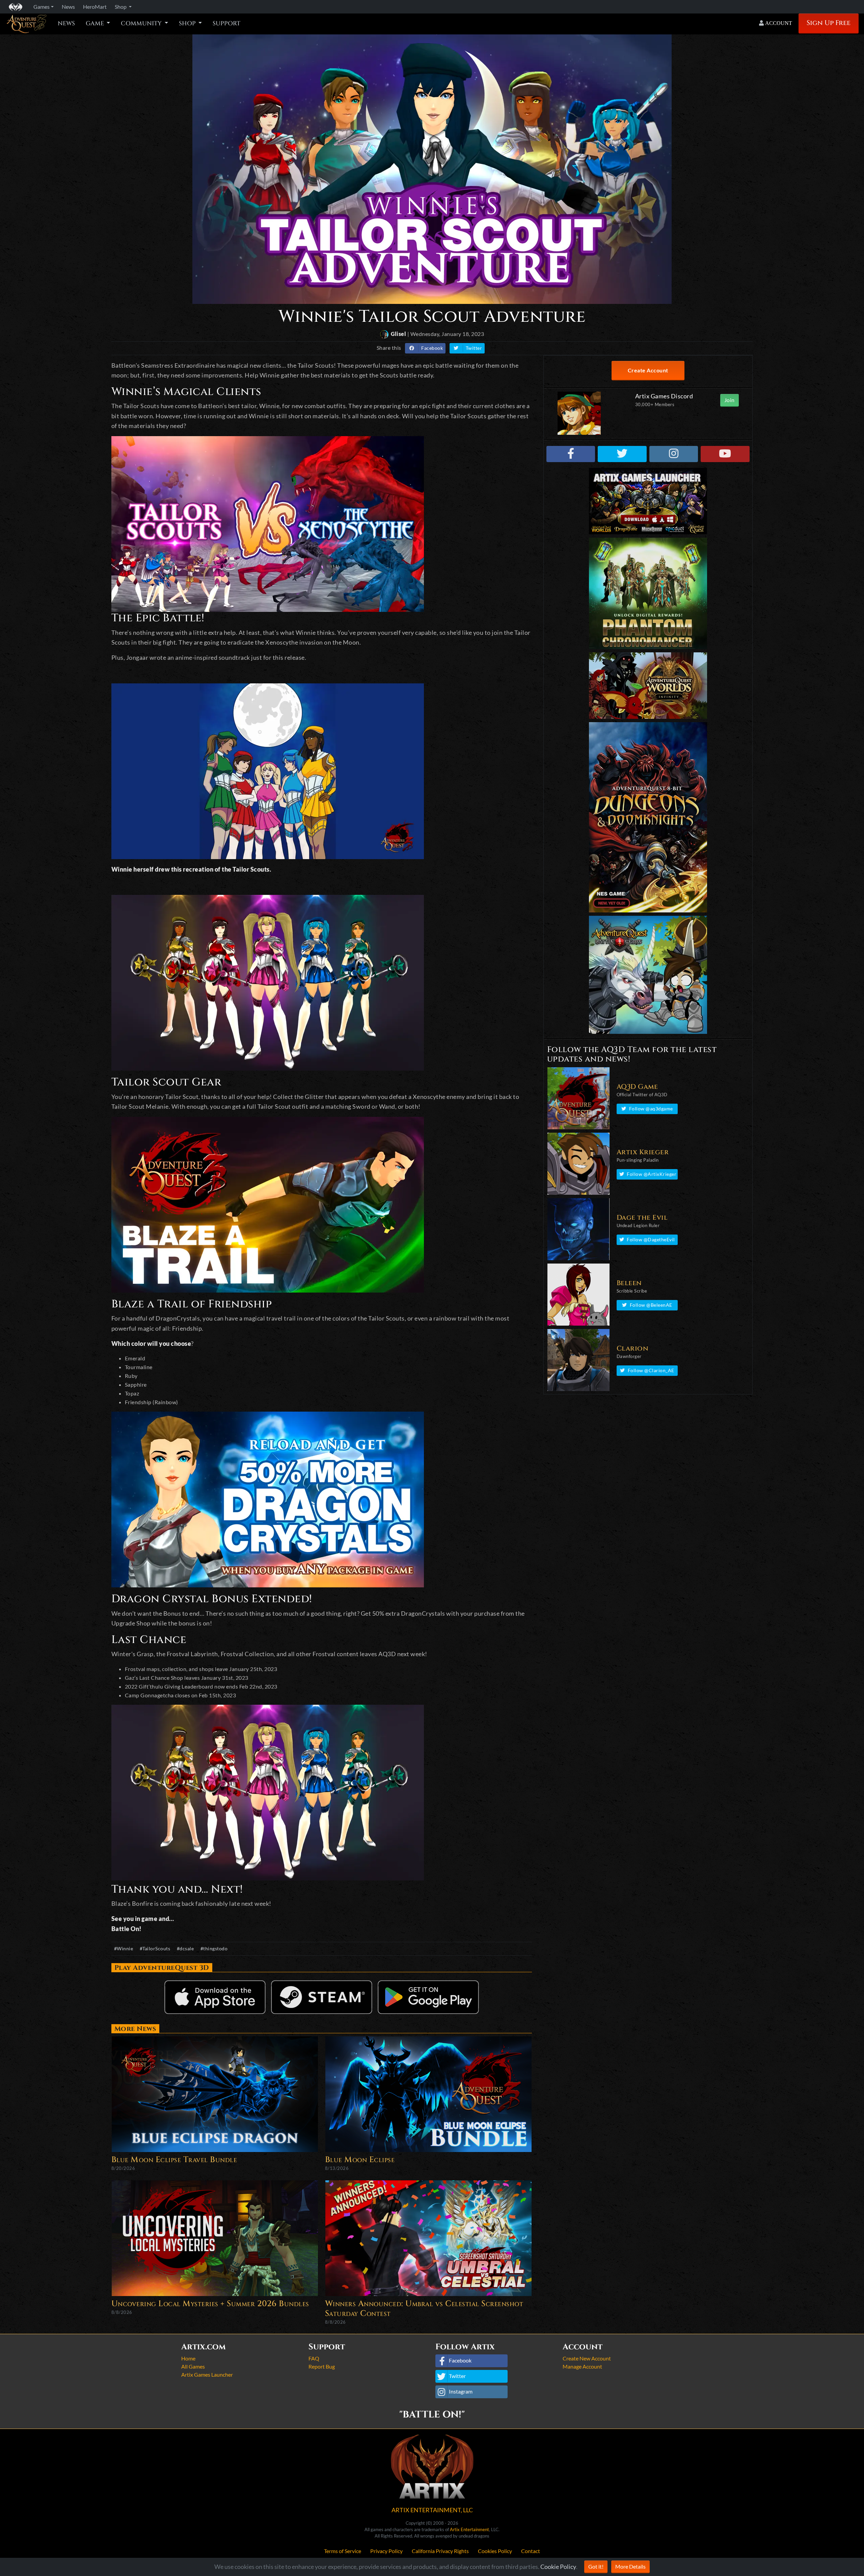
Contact (531, 2551)
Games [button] (42, 7)
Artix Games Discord (664, 396)
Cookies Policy (495, 2551)
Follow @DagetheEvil (651, 1239)
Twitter (474, 348)
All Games (193, 2366)
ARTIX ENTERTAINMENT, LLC (432, 2510)
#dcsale (185, 1948)
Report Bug (322, 2366)
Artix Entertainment (469, 2529)
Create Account (648, 370)
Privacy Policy (386, 2551)
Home (188, 2358)
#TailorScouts (155, 1948)
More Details (630, 2566)
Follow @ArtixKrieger (652, 1174)
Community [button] (142, 24)
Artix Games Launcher (207, 2374)
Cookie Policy (558, 2567)
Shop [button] (121, 7)
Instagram (461, 2391)
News (66, 24)
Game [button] (96, 24)
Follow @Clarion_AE (651, 1370)
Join (730, 400)
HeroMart (95, 7)
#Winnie (124, 1948)
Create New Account (587, 2358)
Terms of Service (343, 2551)
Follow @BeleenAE (651, 1305)
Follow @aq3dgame (651, 1109)
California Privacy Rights (440, 2551)
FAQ (314, 2358)
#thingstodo (214, 1948)
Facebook (432, 348)
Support (226, 24)
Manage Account (582, 2366)
